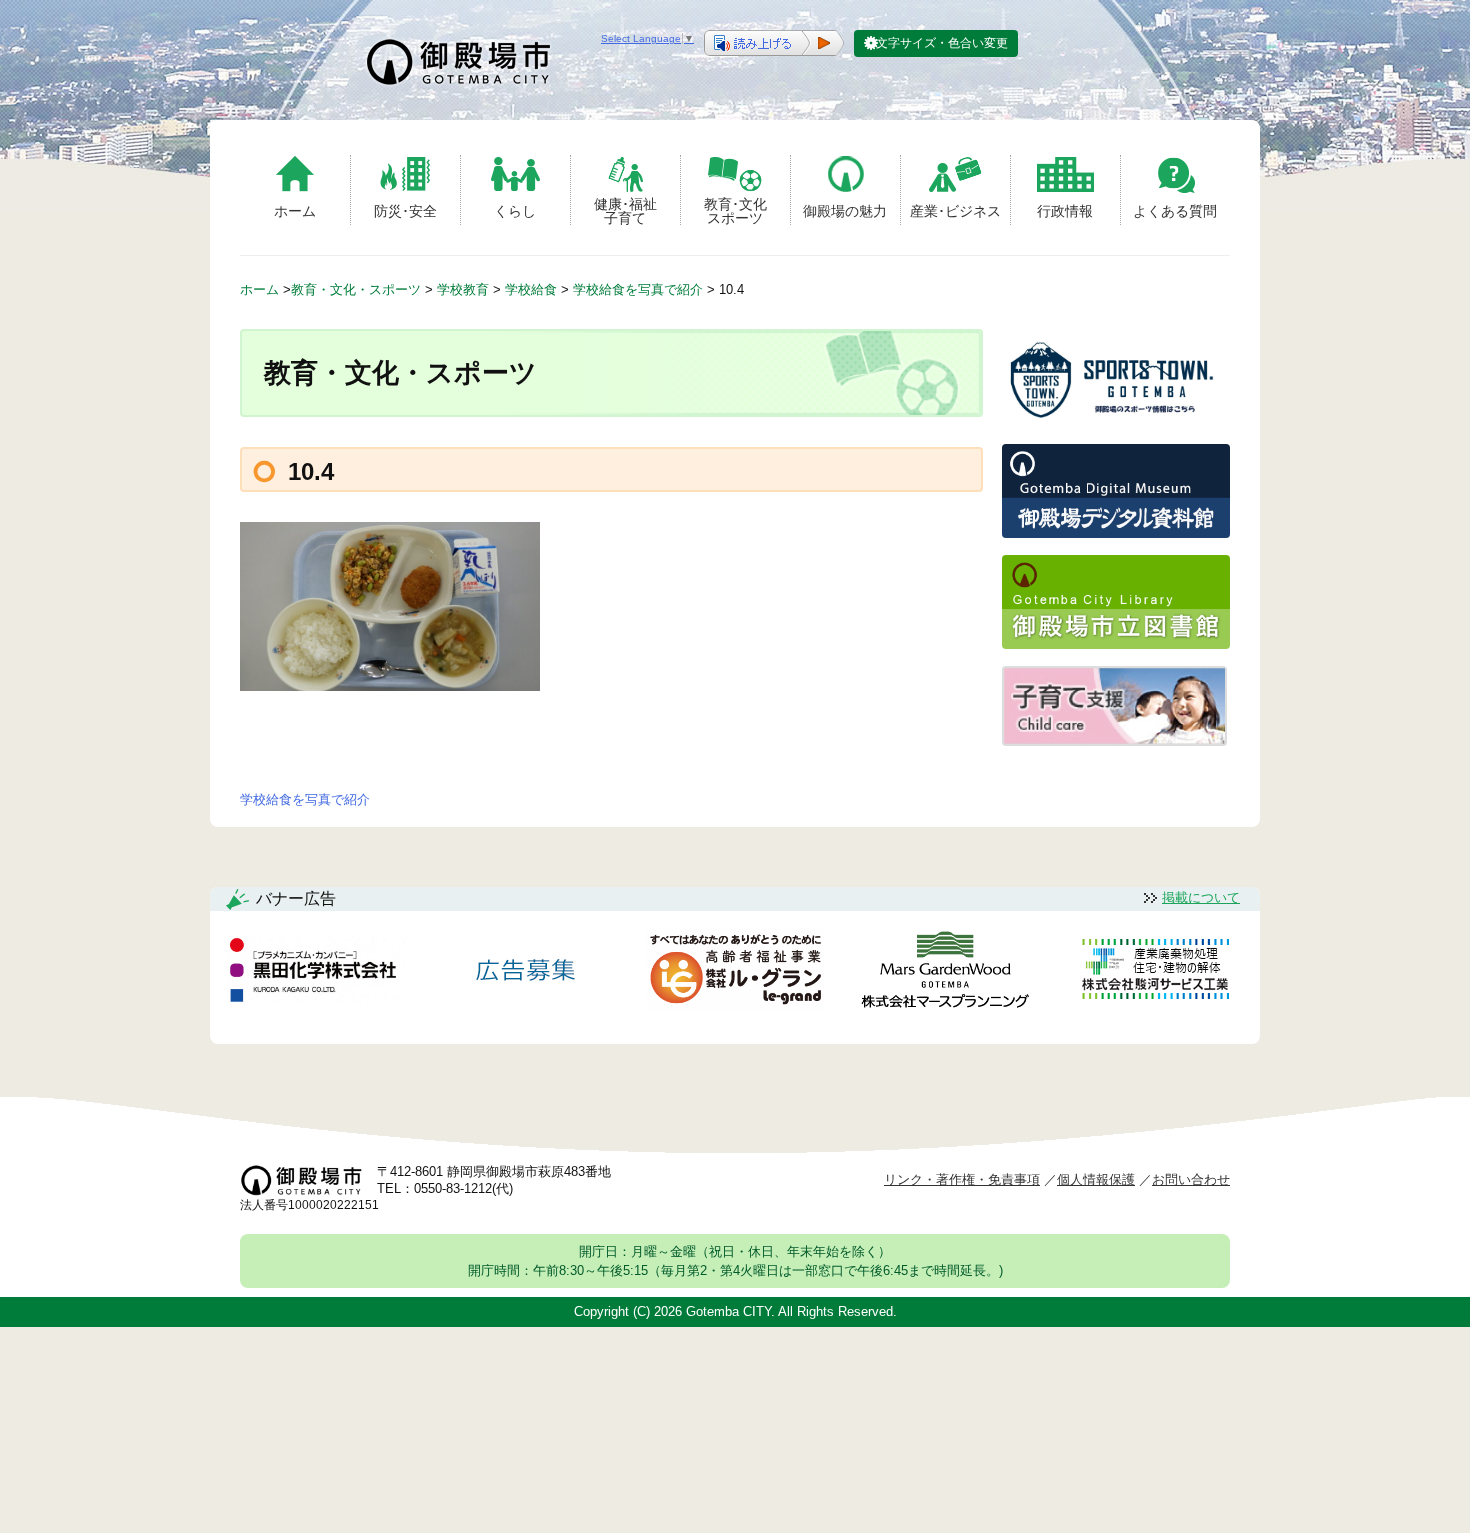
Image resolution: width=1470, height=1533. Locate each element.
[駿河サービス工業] (1155, 972)
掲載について (1201, 897)
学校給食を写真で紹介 (305, 799)
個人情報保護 (1096, 1179)
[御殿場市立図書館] (1116, 643)
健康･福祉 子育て (625, 210)
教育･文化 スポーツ (735, 210)
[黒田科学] (316, 973)
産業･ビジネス (955, 211)
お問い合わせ (1191, 1179)
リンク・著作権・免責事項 (962, 1179)
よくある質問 (1175, 211)
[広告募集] (526, 972)
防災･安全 (405, 211)
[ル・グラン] (735, 973)
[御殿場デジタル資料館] (1116, 532)
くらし (515, 211)
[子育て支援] (1114, 740)
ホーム (295, 211)
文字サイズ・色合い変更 (942, 43)
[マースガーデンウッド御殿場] (945, 973)
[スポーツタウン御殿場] (1116, 421)
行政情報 (1065, 211)
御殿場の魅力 (845, 211)
